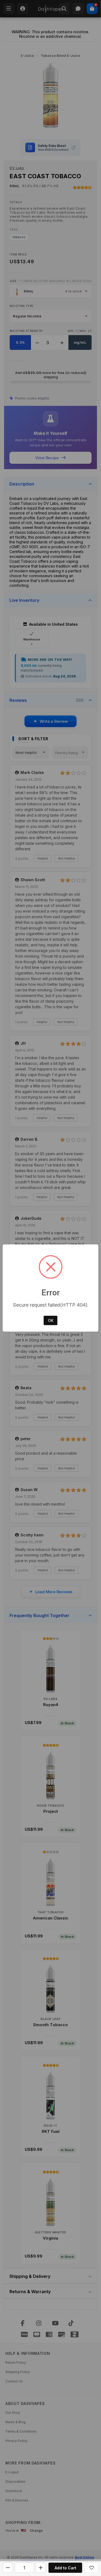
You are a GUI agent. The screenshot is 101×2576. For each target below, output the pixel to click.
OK (51, 1320)
